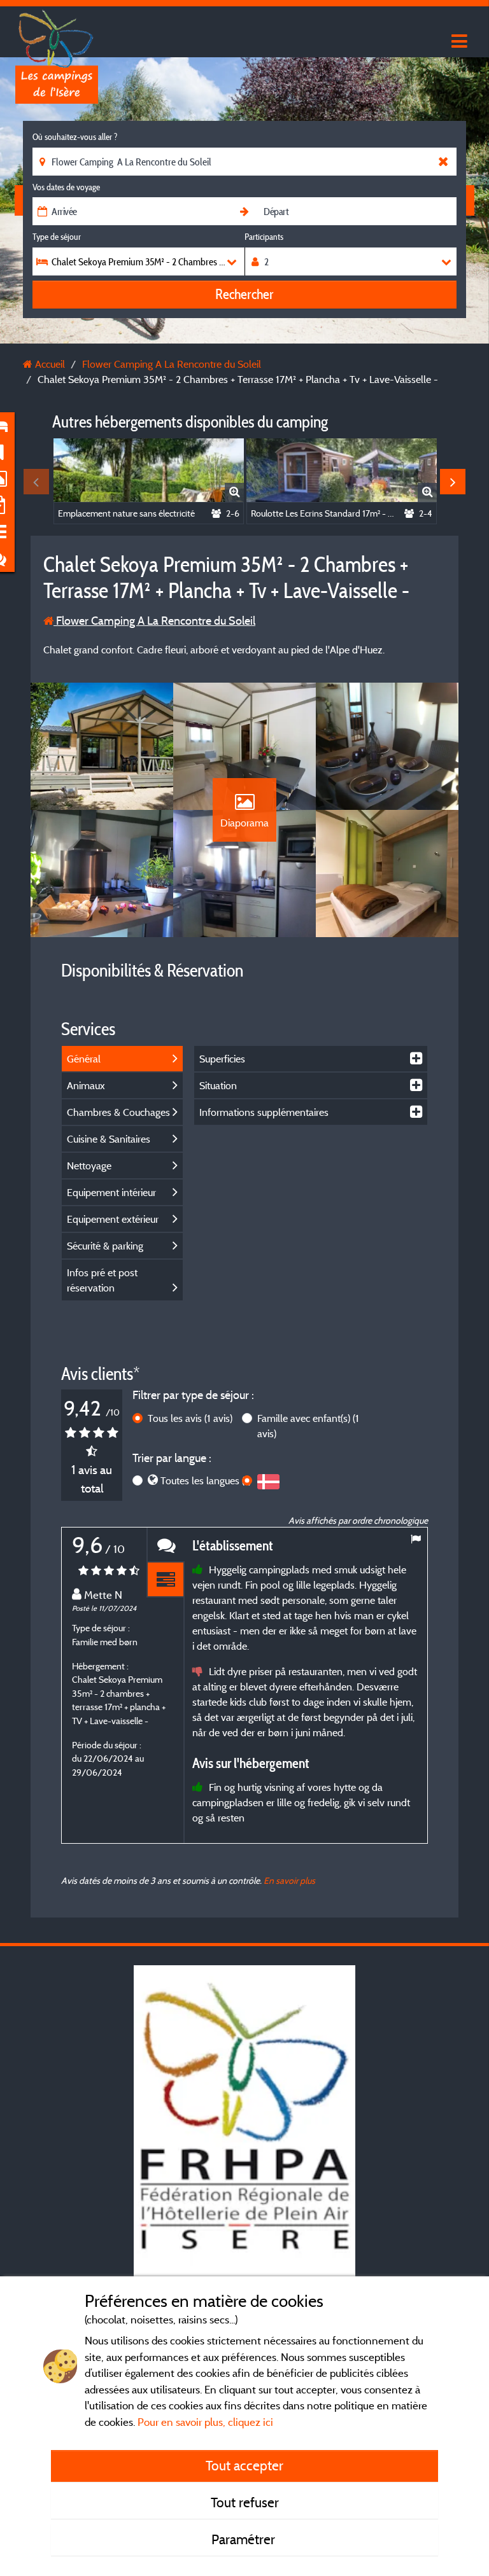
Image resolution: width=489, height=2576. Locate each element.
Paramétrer (245, 2539)
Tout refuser (245, 2502)
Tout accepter (244, 2465)
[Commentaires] (166, 1545)
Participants (264, 237)
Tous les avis (190, 1418)
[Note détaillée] (166, 1580)
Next (453, 482)
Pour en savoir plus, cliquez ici (205, 2422)
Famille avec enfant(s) (308, 1426)
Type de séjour (57, 237)
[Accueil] (57, 35)
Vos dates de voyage (66, 187)
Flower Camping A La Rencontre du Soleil (154, 621)
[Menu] (458, 42)
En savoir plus (289, 1880)
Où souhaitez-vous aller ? (75, 137)
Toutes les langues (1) (206, 1480)
